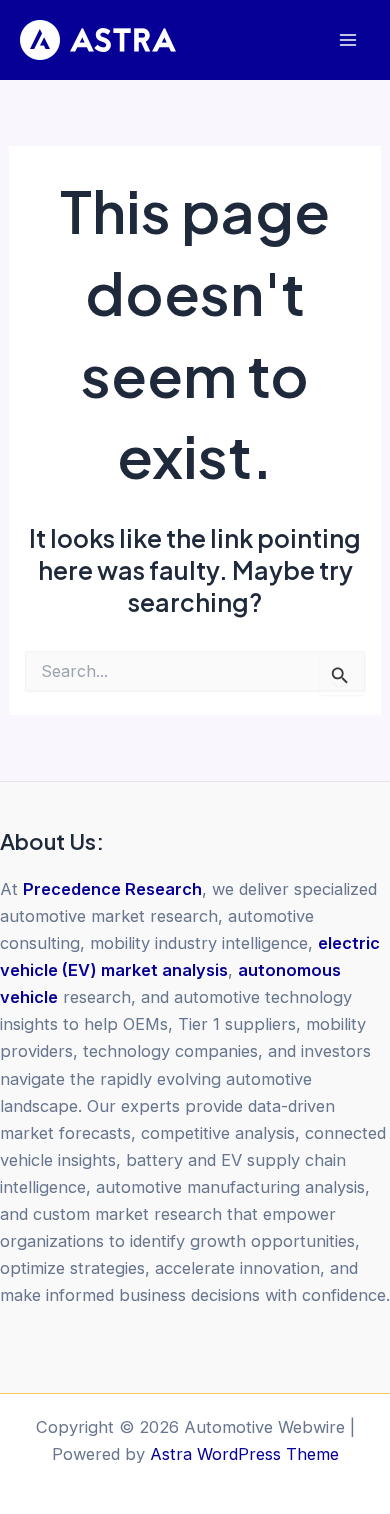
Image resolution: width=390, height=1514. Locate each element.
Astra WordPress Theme (244, 1454)
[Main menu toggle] (347, 40)
